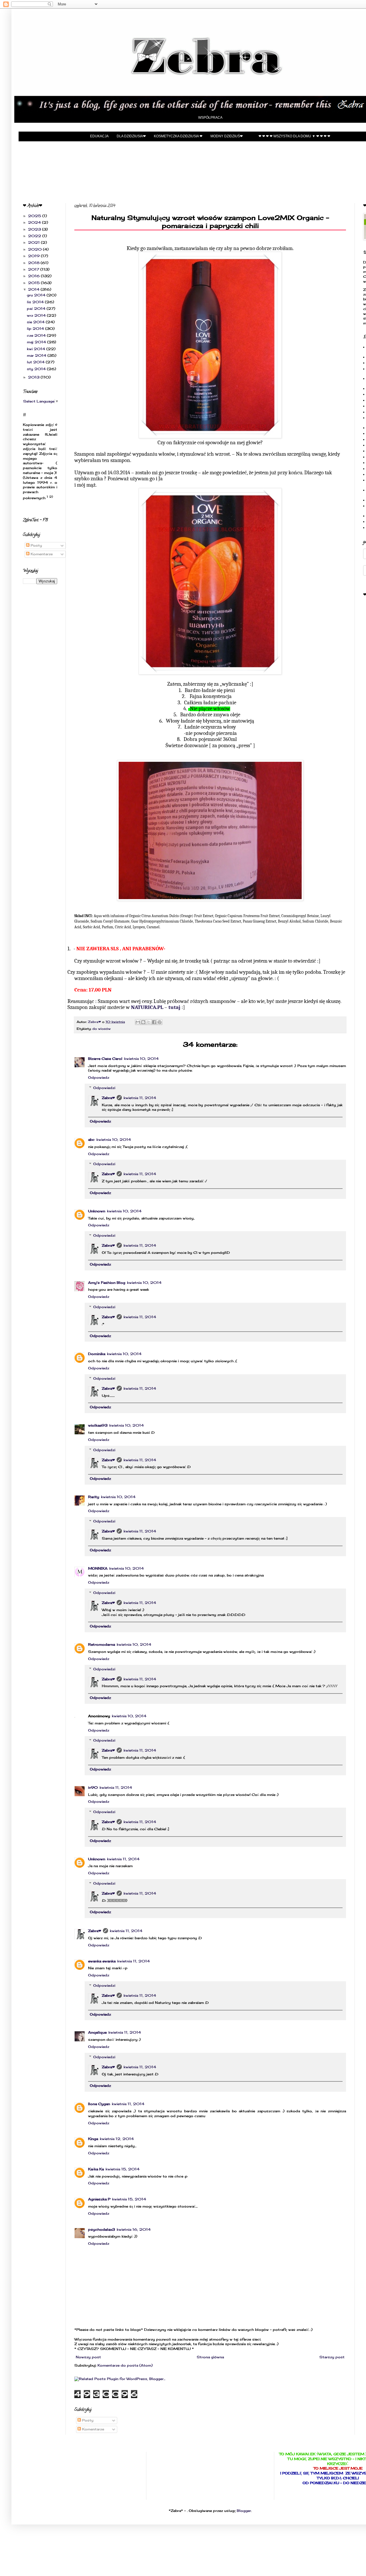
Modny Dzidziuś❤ (227, 136)
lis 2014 (36, 302)
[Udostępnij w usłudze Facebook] (154, 1022)
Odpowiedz (99, 1077)
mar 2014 (37, 355)
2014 (34, 289)
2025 (35, 216)
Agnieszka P (99, 2199)
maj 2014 (37, 342)
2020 (35, 249)
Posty (87, 2420)
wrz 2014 (37, 315)
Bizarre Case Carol (105, 1059)
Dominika (97, 1354)
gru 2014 (37, 295)
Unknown (97, 1211)
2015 (34, 283)
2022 (35, 236)
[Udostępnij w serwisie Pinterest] (160, 1022)
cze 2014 (37, 335)
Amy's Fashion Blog (107, 1283)
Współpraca (210, 118)
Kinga (93, 2139)
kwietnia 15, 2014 (123, 2169)
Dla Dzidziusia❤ (131, 136)
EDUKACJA (99, 136)
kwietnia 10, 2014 (141, 1059)
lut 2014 (36, 362)
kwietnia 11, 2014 (140, 1098)
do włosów (102, 1029)
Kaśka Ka (96, 2169)
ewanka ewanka (102, 1961)
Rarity (94, 1497)
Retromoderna (102, 1644)
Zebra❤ (108, 1098)
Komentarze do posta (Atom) (125, 2365)
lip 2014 (36, 329)
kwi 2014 (37, 349)
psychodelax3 (102, 2229)
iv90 (93, 1787)
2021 (34, 242)
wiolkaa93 (98, 1425)
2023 (35, 229)
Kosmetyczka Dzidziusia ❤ (178, 136)
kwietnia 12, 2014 (117, 2139)
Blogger (244, 2511)
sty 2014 (37, 369)
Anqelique (97, 2032)
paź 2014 (37, 309)
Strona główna (210, 2357)
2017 (34, 269)
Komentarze (93, 2429)
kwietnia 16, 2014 (134, 2229)
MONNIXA (98, 1568)
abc (91, 1140)
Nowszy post (88, 2357)
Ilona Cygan (99, 2104)
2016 (34, 276)
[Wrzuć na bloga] (143, 1022)
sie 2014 (36, 322)
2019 (34, 256)
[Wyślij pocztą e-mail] (138, 1022)
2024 (35, 222)
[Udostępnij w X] (149, 1022)
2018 (34, 263)
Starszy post (332, 2357)
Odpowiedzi (104, 1088)
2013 (34, 377)
